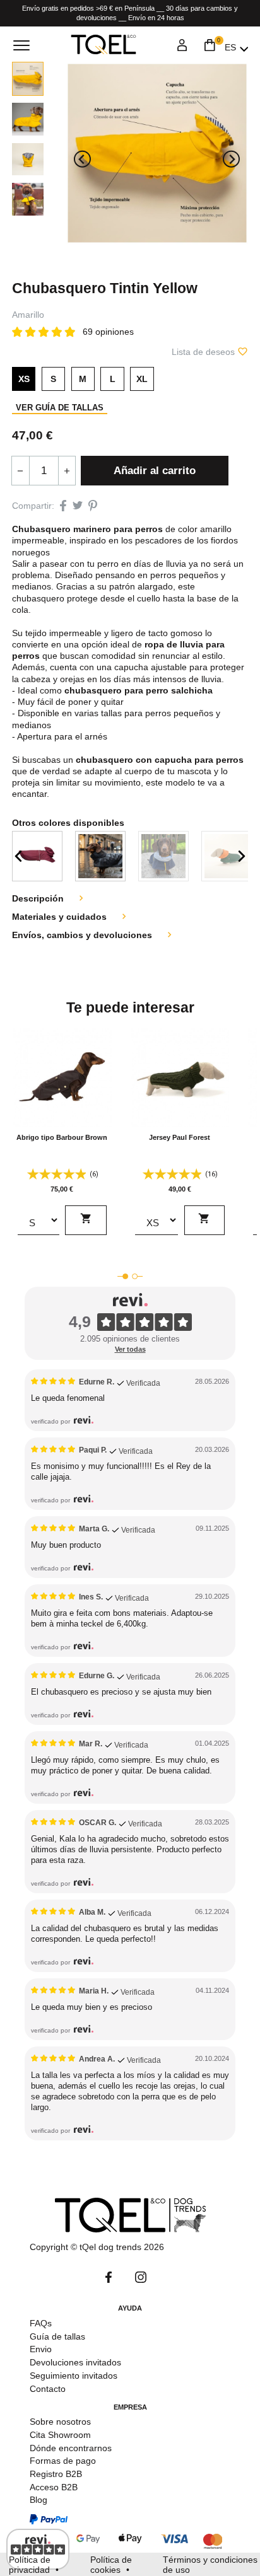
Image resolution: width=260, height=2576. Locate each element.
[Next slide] (231, 159)
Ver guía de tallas (60, 408)
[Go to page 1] (125, 1276)
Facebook (109, 2277)
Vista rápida (62, 1118)
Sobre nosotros (60, 2422)
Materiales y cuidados (71, 917)
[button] (28, 79)
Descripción (49, 898)
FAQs (41, 2323)
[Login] (182, 47)
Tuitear (78, 505)
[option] (37, 856)
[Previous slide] (82, 159)
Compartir (63, 505)
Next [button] (242, 856)
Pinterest (92, 505)
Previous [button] (18, 856)
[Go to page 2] (135, 1276)
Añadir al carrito (155, 471)
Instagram (141, 2277)
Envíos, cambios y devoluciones (93, 935)
